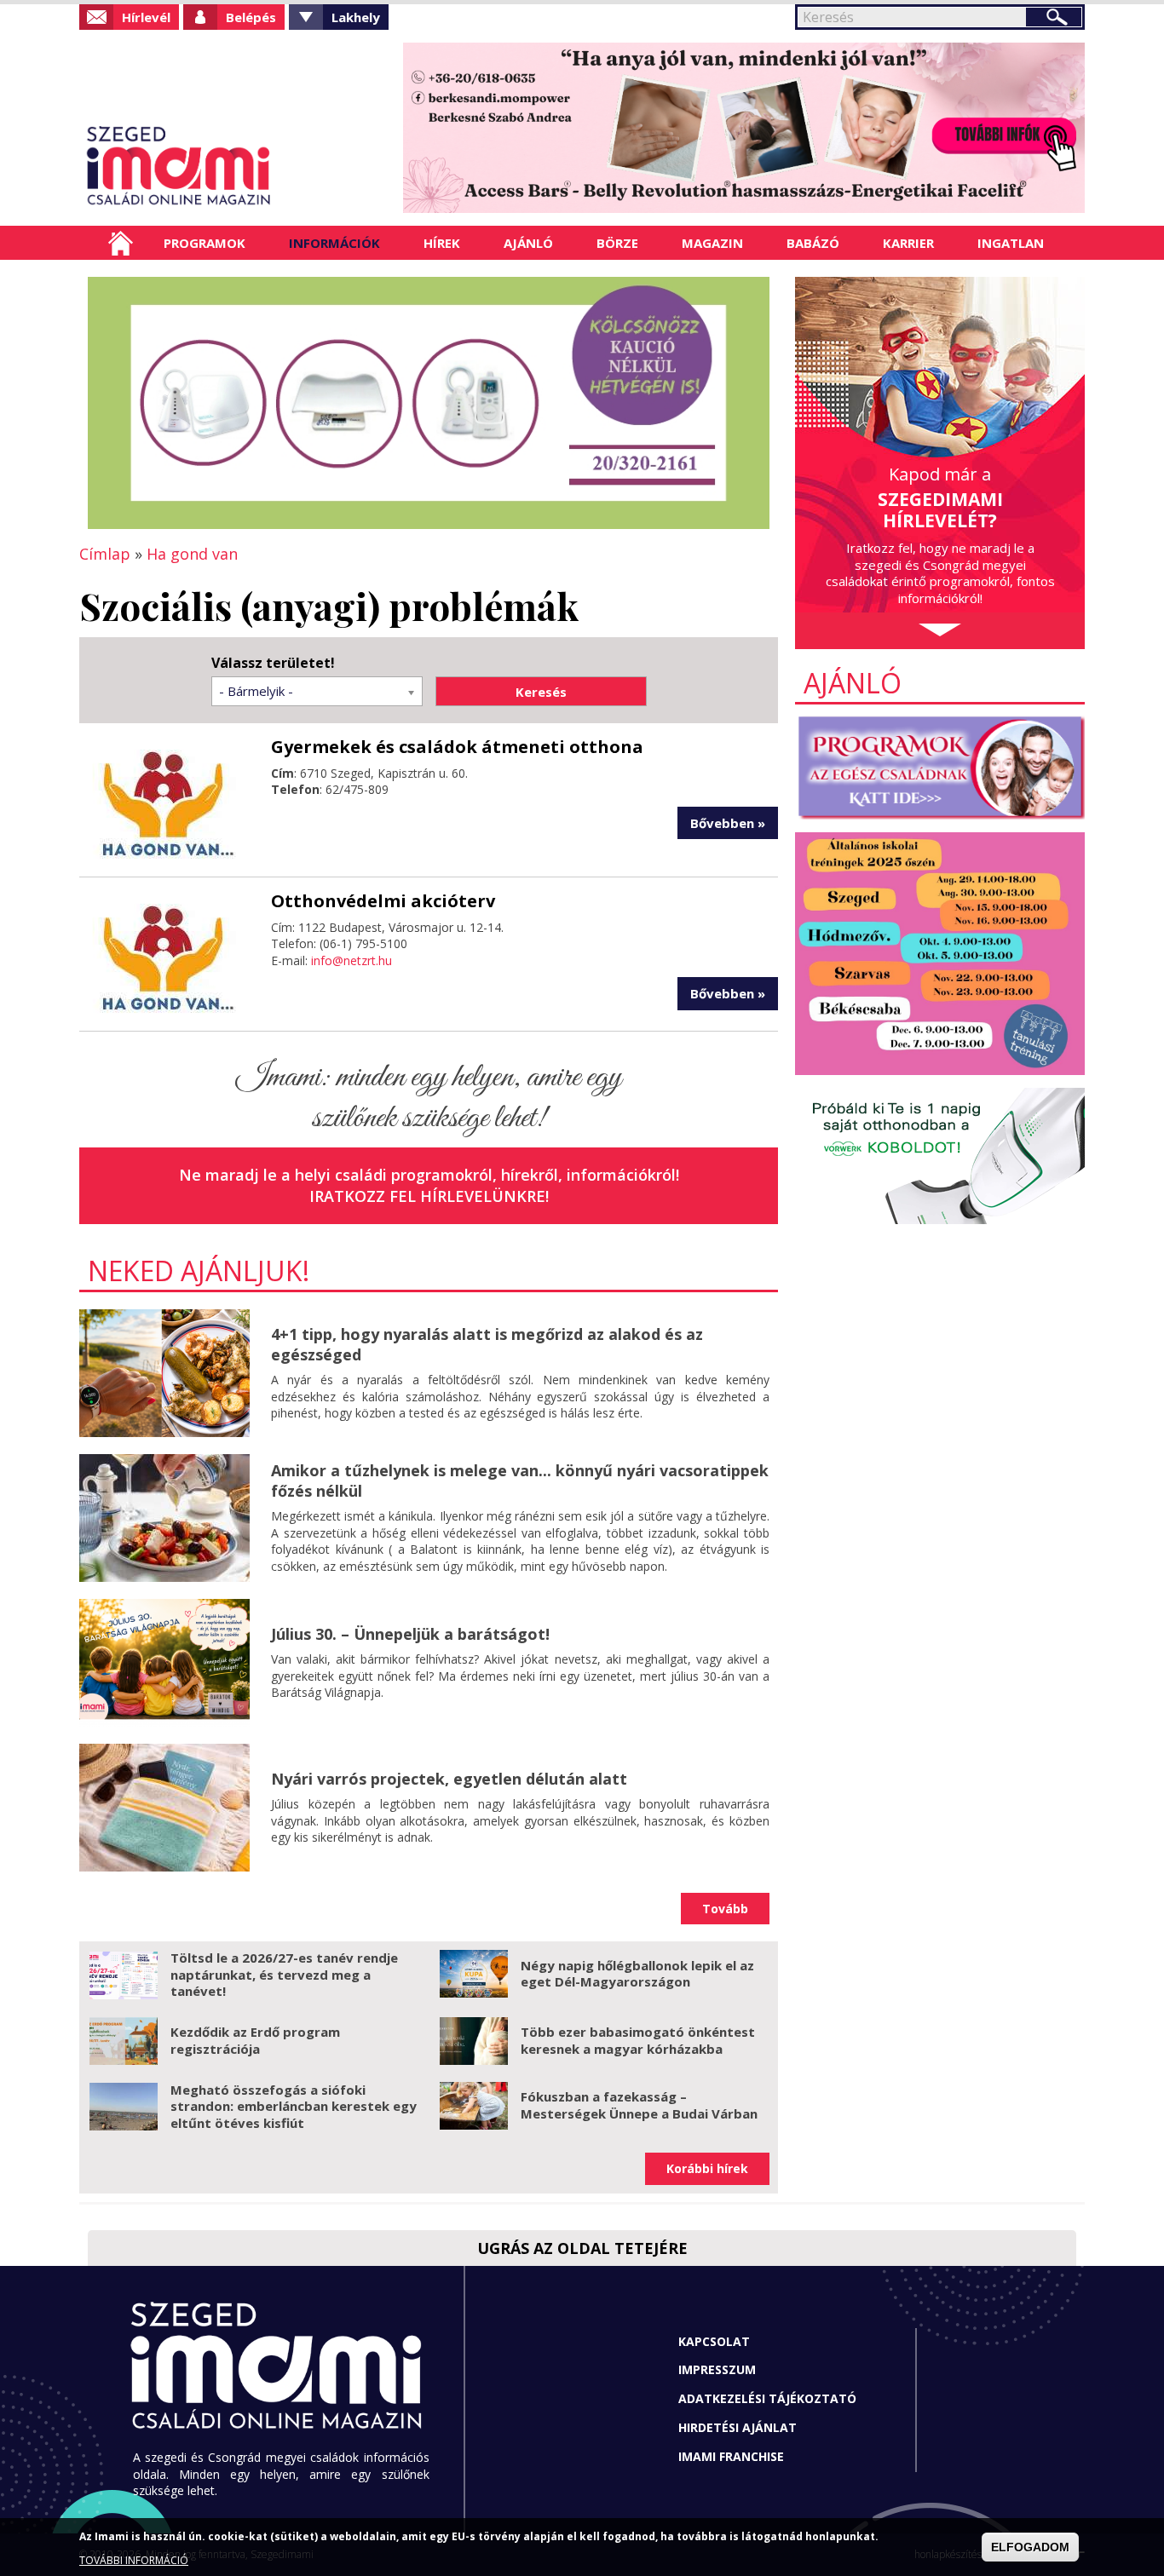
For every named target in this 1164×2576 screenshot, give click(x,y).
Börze (617, 243)
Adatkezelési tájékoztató (767, 2398)
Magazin (712, 243)
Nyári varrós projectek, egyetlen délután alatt (449, 1779)
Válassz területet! (273, 663)
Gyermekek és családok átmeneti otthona (457, 747)
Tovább (725, 1909)
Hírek (442, 243)
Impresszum (717, 2369)
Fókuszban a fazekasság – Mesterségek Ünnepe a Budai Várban (639, 2105)
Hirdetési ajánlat (738, 2427)
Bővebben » (728, 823)
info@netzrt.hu (352, 960)
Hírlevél (146, 17)
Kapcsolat (714, 2341)
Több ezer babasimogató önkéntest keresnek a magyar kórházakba (638, 2040)
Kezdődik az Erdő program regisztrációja (255, 2040)
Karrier (908, 243)
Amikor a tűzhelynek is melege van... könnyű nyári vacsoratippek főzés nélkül (520, 1480)
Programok (205, 243)
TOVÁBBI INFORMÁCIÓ (134, 2561)
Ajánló (528, 243)
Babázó (813, 243)
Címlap (121, 243)
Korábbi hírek (707, 2168)
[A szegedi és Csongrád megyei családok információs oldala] (235, 166)
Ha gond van (192, 554)
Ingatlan (1011, 243)
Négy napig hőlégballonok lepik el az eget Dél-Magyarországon (637, 1974)
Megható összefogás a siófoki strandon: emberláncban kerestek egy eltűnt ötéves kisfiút (294, 2106)
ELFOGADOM (1030, 2547)
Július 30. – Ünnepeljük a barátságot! (410, 1634)
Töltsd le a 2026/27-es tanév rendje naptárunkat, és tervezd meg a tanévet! (284, 1974)
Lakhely (356, 17)
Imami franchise (731, 2456)
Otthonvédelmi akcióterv (383, 901)
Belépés (251, 17)
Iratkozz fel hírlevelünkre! (429, 1196)
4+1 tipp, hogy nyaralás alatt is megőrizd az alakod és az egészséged (487, 1344)
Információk (334, 243)
